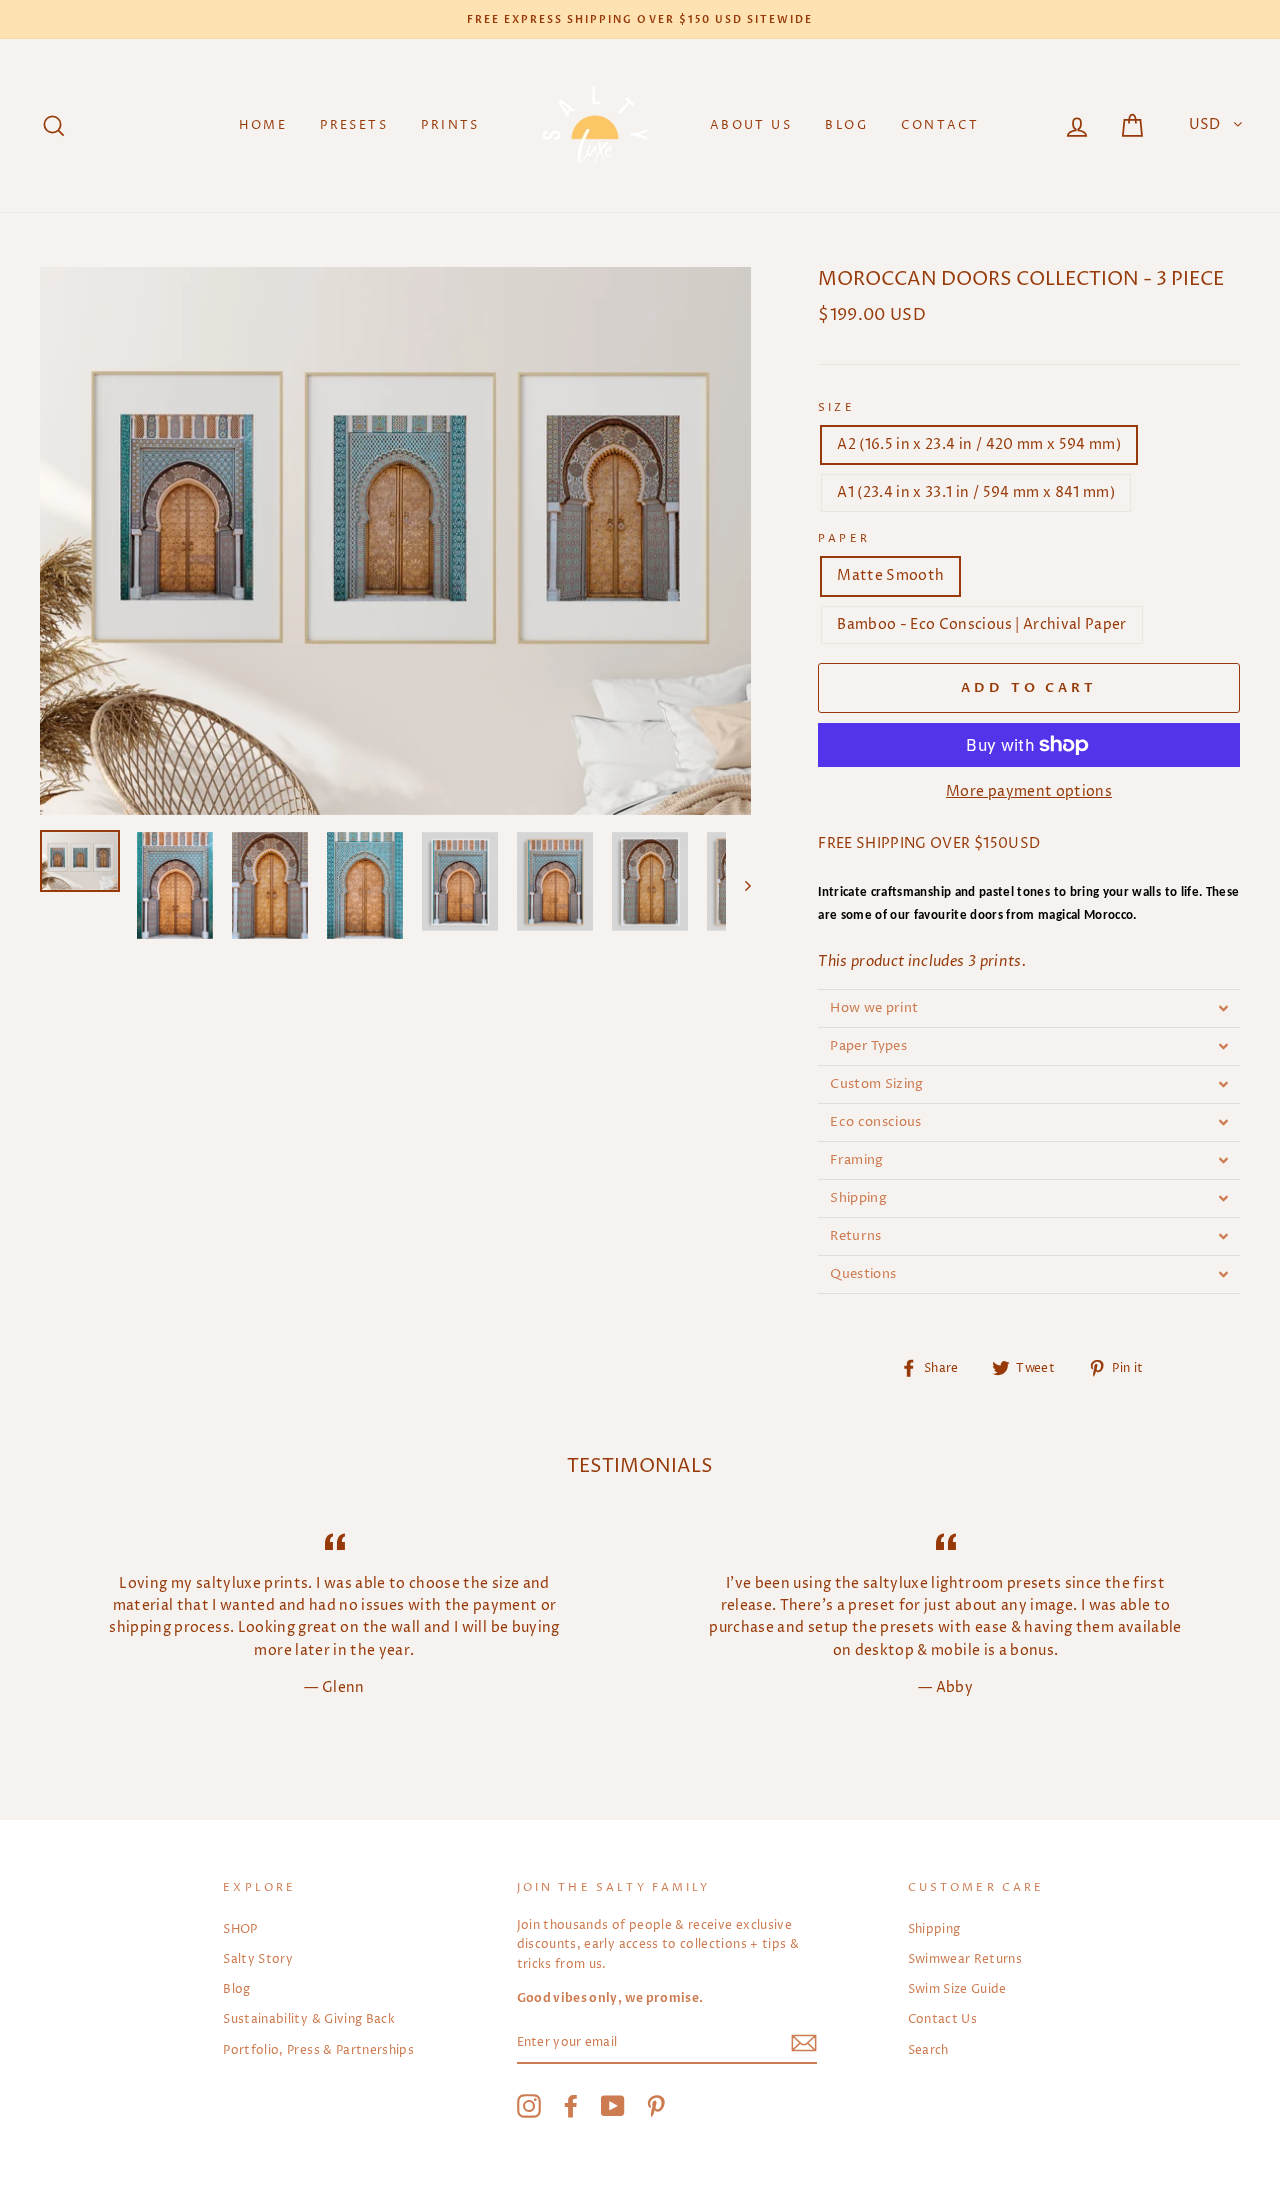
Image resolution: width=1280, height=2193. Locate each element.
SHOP (240, 1929)
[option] (640, 19)
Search (928, 2050)
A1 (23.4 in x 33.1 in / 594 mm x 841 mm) (976, 492)
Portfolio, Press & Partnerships (318, 2050)
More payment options (1029, 791)
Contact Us (943, 2019)
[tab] (1029, 1008)
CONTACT (940, 125)
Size (836, 408)
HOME (263, 125)
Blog (236, 1989)
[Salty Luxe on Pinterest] (656, 2106)
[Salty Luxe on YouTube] (613, 2106)
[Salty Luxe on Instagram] (529, 2106)
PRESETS (354, 125)
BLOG (846, 125)
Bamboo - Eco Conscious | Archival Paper (982, 624)
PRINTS (450, 125)
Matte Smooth (890, 575)
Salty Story (258, 1959)
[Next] (738, 885)
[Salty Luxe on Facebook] (571, 2106)
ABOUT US (751, 125)
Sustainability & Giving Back (309, 2019)
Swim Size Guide (957, 1989)
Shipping (934, 1929)
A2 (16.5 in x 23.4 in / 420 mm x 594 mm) (979, 444)
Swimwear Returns (965, 1959)
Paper (844, 539)
